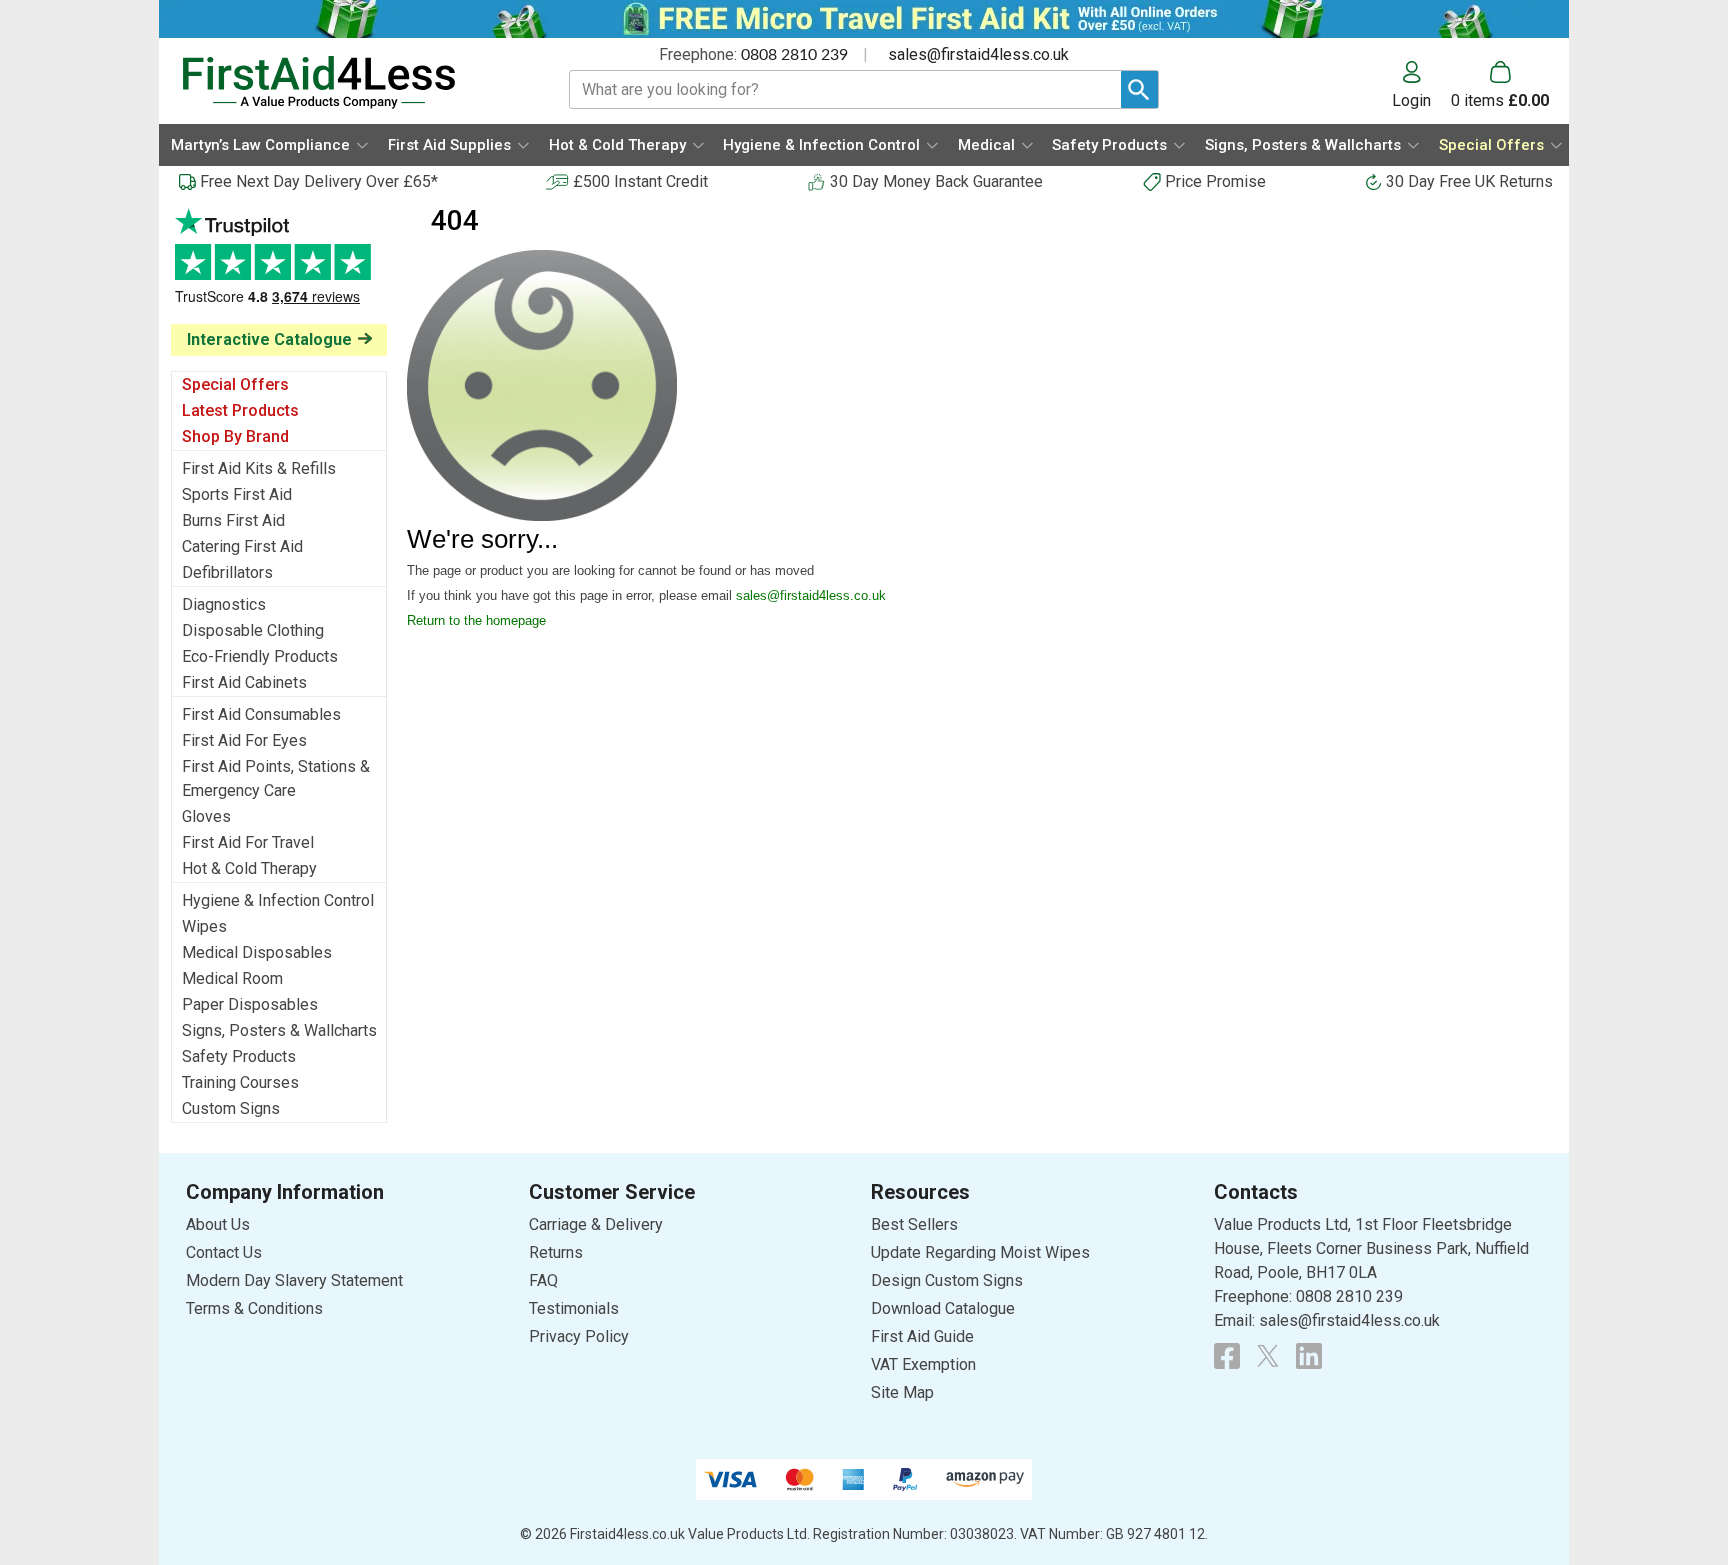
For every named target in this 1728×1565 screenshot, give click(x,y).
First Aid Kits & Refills (259, 468)
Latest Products (240, 410)
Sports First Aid (237, 494)
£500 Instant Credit (640, 181)
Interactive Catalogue (269, 339)
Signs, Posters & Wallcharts (279, 1030)
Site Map (902, 1392)
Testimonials (279, 266)
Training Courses (240, 1082)
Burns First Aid (233, 520)
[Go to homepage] (350, 82)
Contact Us (224, 1252)
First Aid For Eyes (244, 740)
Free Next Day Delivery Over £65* (319, 181)
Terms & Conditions (254, 1308)
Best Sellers (914, 1224)
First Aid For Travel (248, 842)
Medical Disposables (257, 952)
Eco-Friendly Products (260, 656)
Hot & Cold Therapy (249, 868)
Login (1411, 100)
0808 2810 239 (794, 55)
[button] (1421, 85)
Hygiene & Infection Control (278, 900)
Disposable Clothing (253, 630)
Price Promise (1215, 181)
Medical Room (232, 978)
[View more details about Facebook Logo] (1227, 1356)
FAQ (543, 1280)
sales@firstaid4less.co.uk (978, 54)
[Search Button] (1139, 89)
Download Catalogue (943, 1308)
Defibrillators (227, 572)
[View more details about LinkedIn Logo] (1309, 1356)
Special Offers (235, 384)
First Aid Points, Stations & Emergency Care (276, 778)
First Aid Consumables (261, 714)
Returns (556, 1252)
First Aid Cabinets (244, 682)
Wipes (204, 926)
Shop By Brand (235, 436)
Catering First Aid (242, 546)
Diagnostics (224, 604)
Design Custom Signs (947, 1280)
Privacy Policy (579, 1336)
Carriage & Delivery (596, 1224)
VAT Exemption (923, 1364)
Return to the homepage (476, 620)
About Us (218, 1224)
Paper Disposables (250, 1004)
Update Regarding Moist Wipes (980, 1252)
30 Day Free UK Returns (1469, 181)
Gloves (206, 816)
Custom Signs (231, 1108)
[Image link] (1268, 1356)
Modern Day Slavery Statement (294, 1280)
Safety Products (239, 1056)
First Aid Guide (922, 1336)
